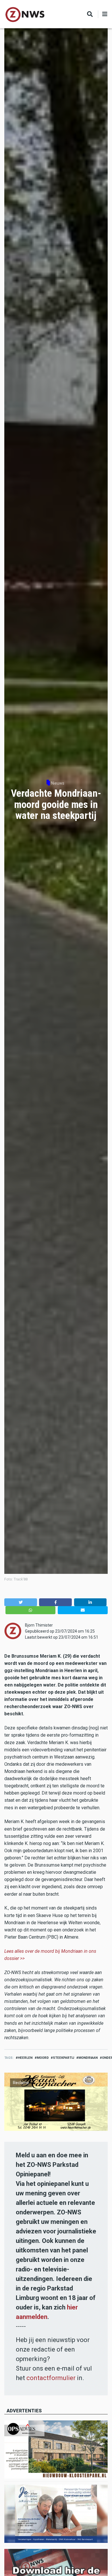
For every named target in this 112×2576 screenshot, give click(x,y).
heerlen (25, 2058)
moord (43, 2058)
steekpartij (63, 2058)
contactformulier (51, 2378)
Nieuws (58, 783)
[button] (21, 1602)
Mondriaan (88, 2058)
